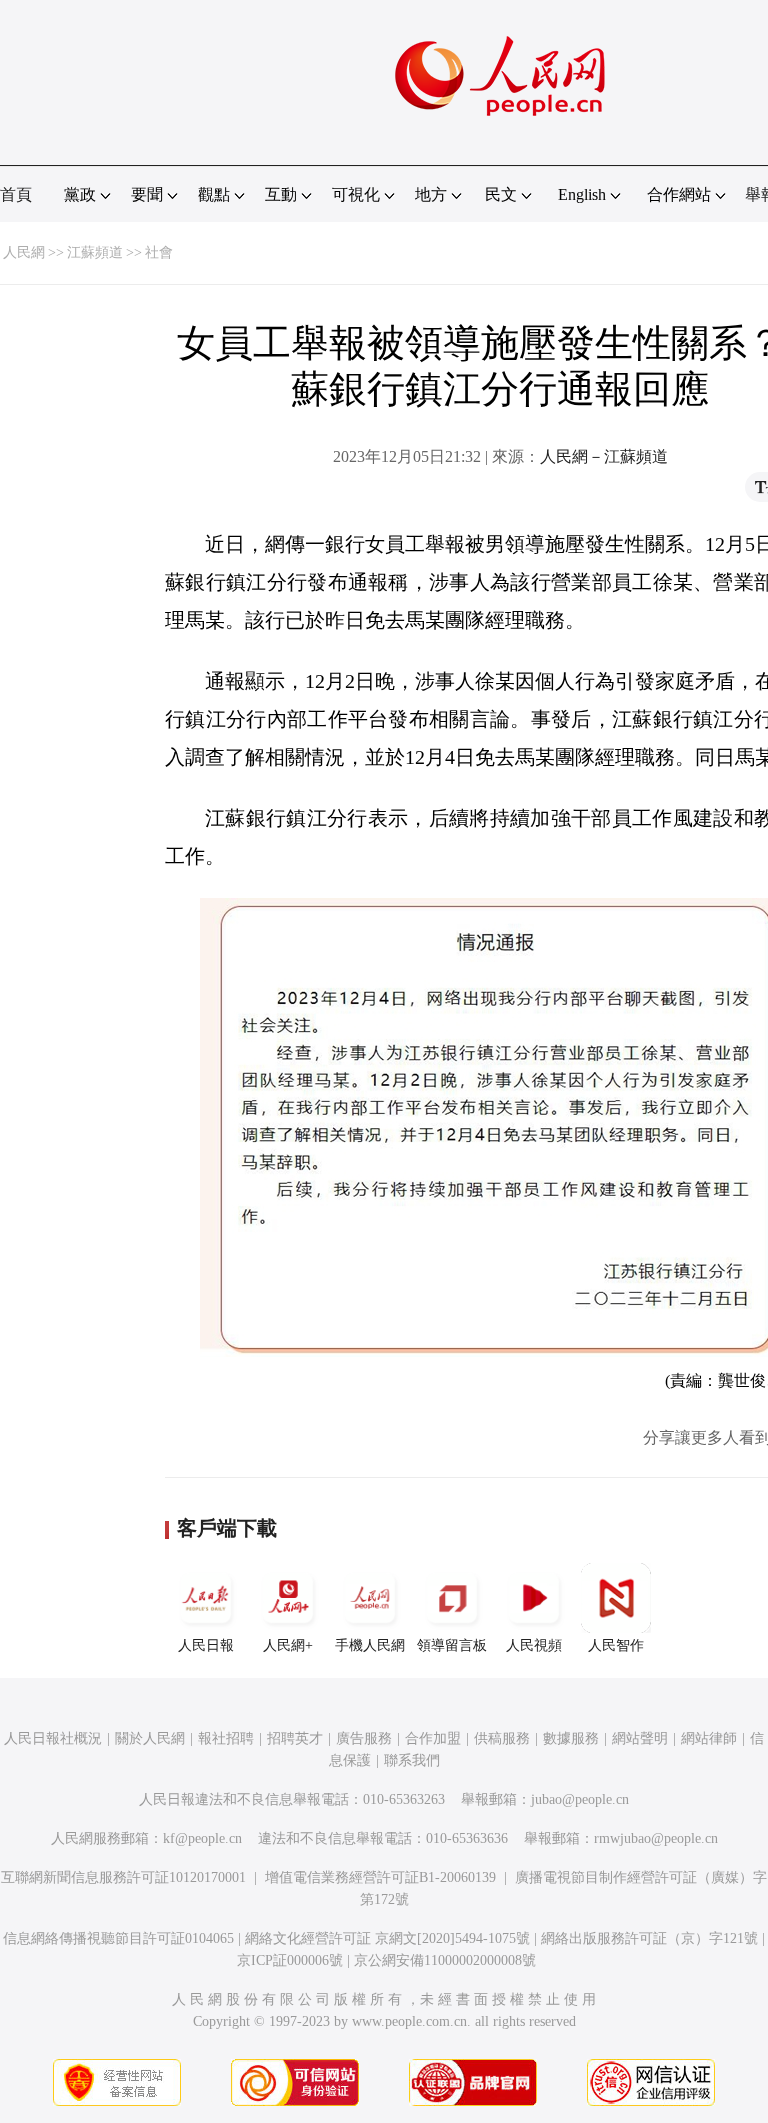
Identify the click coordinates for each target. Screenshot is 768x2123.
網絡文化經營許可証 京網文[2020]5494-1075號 (387, 1938)
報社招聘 (226, 1738)
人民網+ (288, 1645)
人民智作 (616, 1645)
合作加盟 (433, 1738)
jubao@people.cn (580, 1799)
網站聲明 (640, 1738)
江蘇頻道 (95, 252)
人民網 (24, 252)
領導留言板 (452, 1645)
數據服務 (571, 1738)
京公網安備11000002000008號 (445, 1960)
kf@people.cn (202, 1838)
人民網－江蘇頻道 (604, 456)
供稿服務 (502, 1738)
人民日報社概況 (53, 1738)
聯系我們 (412, 1760)
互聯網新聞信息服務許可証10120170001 (123, 1877)
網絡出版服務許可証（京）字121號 (649, 1938)
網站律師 (709, 1738)
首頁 (16, 194)
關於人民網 (150, 1738)
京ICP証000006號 (290, 1960)
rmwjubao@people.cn (656, 1838)
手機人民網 (370, 1645)
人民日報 (206, 1645)
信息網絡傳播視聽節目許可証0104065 (118, 1938)
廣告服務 (364, 1738)
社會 (159, 252)
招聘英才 (295, 1738)
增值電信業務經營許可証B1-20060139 (380, 1877)
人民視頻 (534, 1645)
